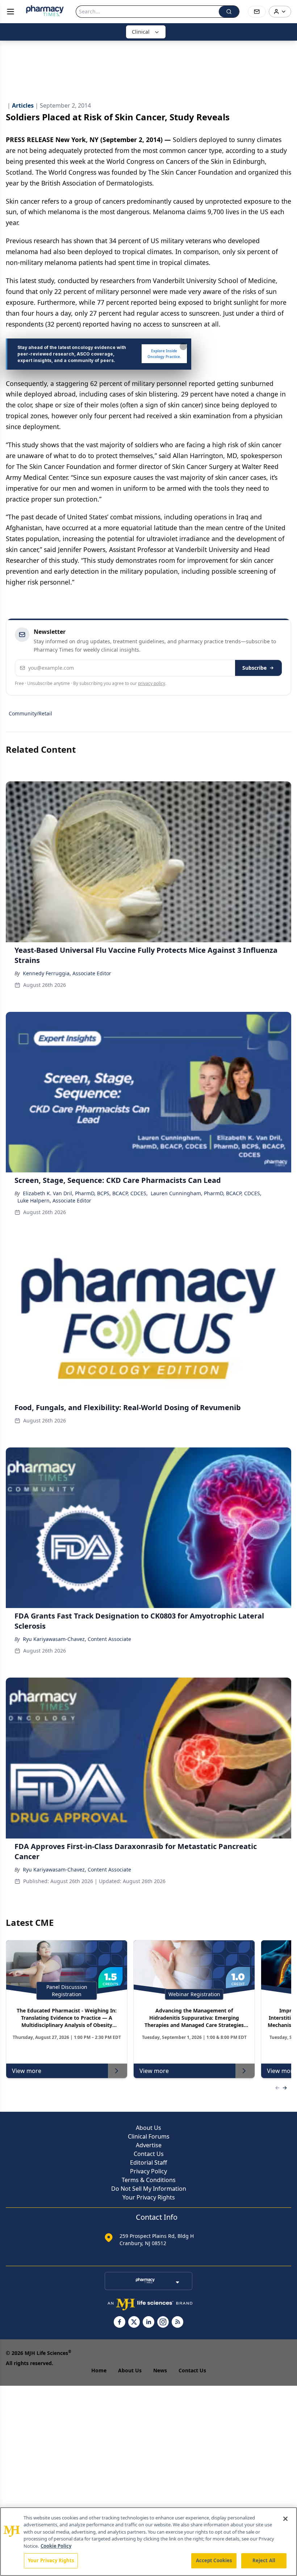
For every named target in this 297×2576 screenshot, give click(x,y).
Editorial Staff (148, 2162)
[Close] (285, 2519)
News (160, 2370)
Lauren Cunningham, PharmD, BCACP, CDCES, (206, 1193)
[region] (148, 2542)
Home (99, 2370)
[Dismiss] (183, 346)
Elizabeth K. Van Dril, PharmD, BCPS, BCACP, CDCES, (85, 1193)
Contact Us (149, 2154)
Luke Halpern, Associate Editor (54, 1200)
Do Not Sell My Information (149, 2189)
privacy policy (152, 683)
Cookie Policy (56, 2546)
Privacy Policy (148, 2171)
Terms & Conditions (149, 2180)
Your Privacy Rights (149, 2197)
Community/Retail (30, 713)
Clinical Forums (149, 2136)
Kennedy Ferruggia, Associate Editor (67, 973)
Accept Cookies (214, 2560)
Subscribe (254, 668)
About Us (148, 2128)
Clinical (141, 32)
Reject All (264, 2560)
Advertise (149, 2145)
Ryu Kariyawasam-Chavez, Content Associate (77, 1639)
